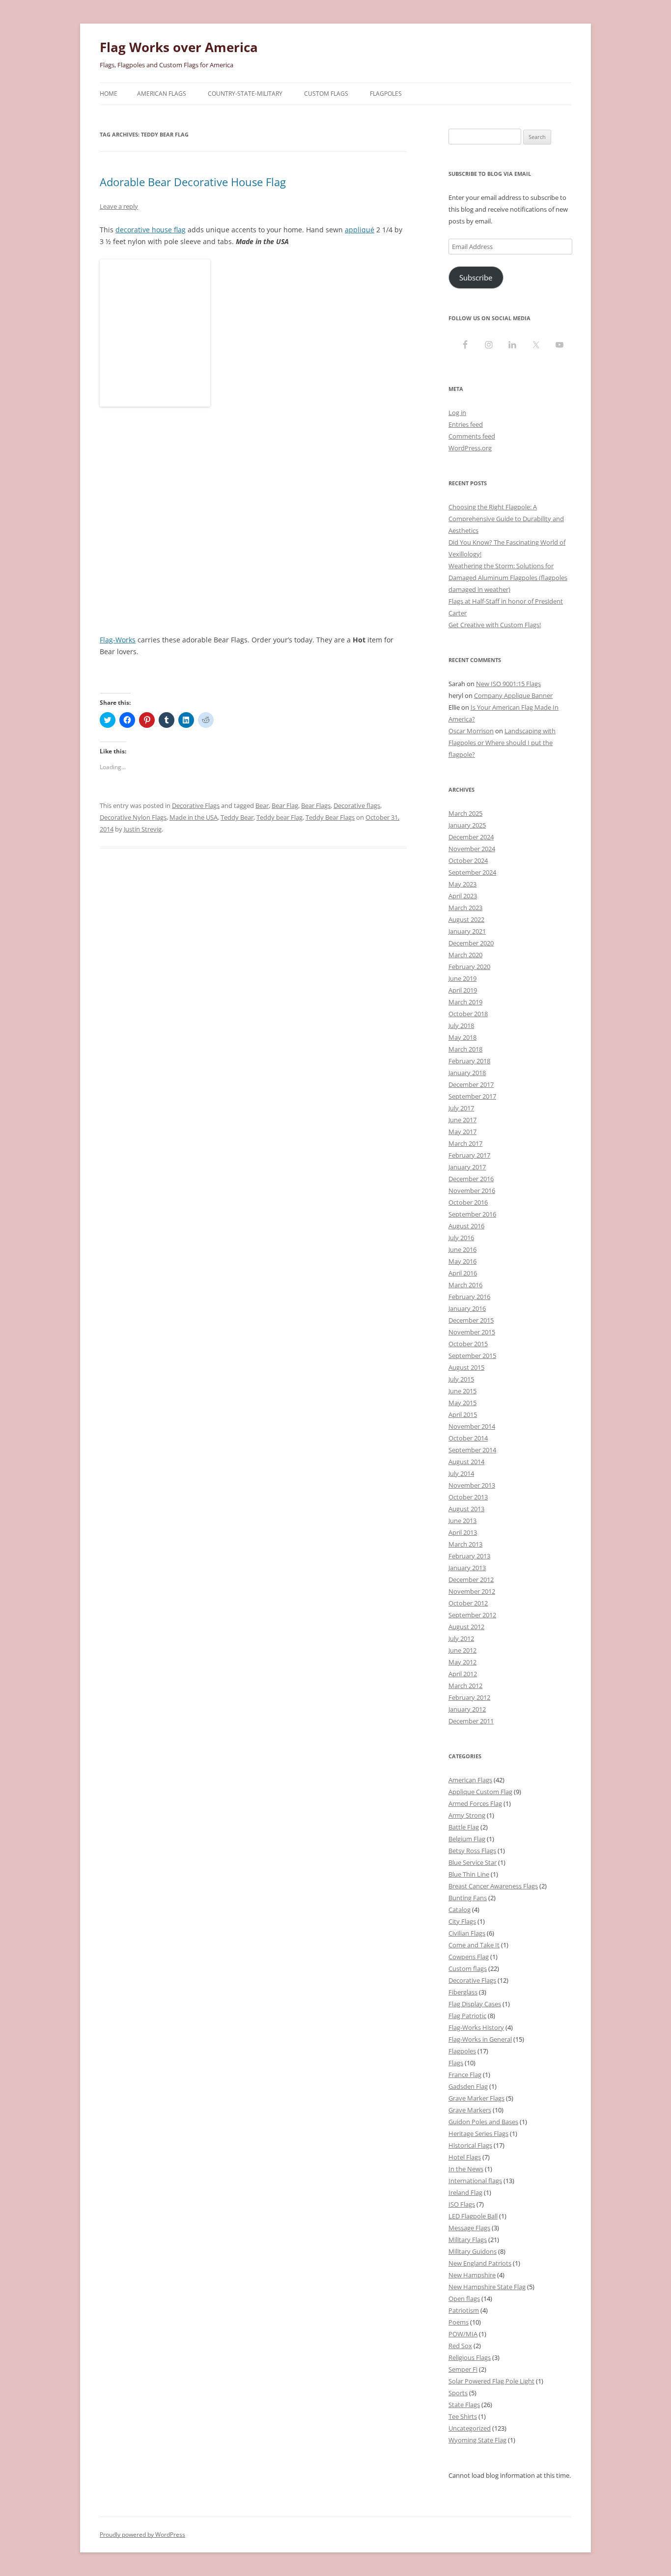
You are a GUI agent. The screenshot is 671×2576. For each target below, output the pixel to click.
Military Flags (468, 2240)
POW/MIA (463, 2334)
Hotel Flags (465, 2157)
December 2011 (471, 1721)
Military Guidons (473, 2251)
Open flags (464, 2299)
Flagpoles (386, 94)
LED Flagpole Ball (473, 2216)
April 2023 (463, 896)
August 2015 (466, 1367)
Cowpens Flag (469, 1957)
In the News (466, 2169)
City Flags (462, 1921)
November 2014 (472, 1426)
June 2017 (462, 1120)
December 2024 (471, 837)
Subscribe (476, 277)
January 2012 (467, 1709)
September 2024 (472, 872)
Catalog (460, 1910)
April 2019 (463, 990)
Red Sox (460, 2346)
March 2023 (465, 908)
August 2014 (466, 1462)
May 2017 (462, 1132)
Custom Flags (326, 94)
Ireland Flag (465, 2192)
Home (109, 94)
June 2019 (462, 978)
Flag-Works (118, 640)
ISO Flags (462, 2204)
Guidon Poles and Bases (483, 2122)
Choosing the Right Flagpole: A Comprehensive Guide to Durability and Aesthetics (506, 519)
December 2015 (471, 1320)
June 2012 (462, 1650)
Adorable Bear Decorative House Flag (193, 182)
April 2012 (463, 1674)
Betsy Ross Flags (472, 1851)
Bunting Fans (468, 1898)
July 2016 (461, 1238)
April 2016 (463, 1273)
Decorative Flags (196, 805)
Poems (459, 2322)
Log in (457, 413)
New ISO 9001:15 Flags (508, 684)
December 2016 (471, 1179)
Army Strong (467, 1815)
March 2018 (465, 1049)
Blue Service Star (473, 1862)
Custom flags (468, 1968)
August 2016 (466, 1226)
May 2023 (462, 884)
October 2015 (468, 1344)
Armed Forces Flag (475, 1803)
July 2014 (461, 1473)
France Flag (465, 2075)
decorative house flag (151, 230)
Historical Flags (470, 2145)
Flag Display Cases (475, 2004)
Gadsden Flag (468, 2086)
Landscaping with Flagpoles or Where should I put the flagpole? (502, 743)
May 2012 (462, 1662)
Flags (456, 2063)
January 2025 (467, 825)
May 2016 (462, 1261)
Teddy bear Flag (280, 817)
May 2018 (462, 1037)
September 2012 (472, 1615)
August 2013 (466, 1509)
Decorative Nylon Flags (133, 817)
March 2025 (465, 813)
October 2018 (468, 1014)
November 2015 (472, 1332)
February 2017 (469, 1155)
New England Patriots (480, 2263)
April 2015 (463, 1414)
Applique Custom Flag (480, 1792)
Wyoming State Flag (477, 2440)
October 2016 (468, 1202)
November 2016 (472, 1191)
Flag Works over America (179, 47)
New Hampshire (472, 2275)
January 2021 (467, 931)
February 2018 (469, 1061)
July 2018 (461, 1025)
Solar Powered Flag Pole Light (491, 2381)
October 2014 (468, 1438)
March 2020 (465, 955)
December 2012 (471, 1579)
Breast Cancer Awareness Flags (493, 1886)
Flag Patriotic (467, 2016)
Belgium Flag (467, 1839)
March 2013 (465, 1544)
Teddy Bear (237, 817)
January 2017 (467, 1167)
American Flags (162, 94)
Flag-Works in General (480, 2039)
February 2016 (469, 1297)
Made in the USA (194, 817)
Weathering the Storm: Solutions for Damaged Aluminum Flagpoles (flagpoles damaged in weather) (508, 578)
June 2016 (462, 1249)
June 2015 (462, 1391)
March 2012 (465, 1686)
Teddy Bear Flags (330, 817)
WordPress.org (470, 448)
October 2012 (468, 1603)
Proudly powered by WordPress (142, 2534)
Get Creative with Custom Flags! (495, 625)
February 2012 (469, 1697)
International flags (475, 2181)
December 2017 (471, 1084)
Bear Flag (285, 805)
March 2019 (465, 1002)
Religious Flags (470, 2357)
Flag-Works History (476, 2027)
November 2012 (472, 1591)
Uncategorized (470, 2428)
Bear (262, 805)
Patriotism (464, 2310)
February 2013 (469, 1556)
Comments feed (472, 436)
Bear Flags (316, 805)
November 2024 (472, 849)
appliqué (360, 230)
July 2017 (461, 1108)
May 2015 (462, 1403)
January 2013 (467, 1568)
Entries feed (466, 424)
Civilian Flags (467, 1933)
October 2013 (468, 1497)
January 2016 (467, 1308)
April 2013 (463, 1532)
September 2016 (472, 1214)
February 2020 (469, 967)
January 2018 (467, 1073)
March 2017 (465, 1143)
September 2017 (472, 1096)
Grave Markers (470, 2110)
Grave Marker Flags (476, 2098)
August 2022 (466, 919)
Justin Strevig (143, 829)
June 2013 (462, 1521)
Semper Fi (463, 2369)
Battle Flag (464, 1827)
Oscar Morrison (471, 731)
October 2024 (468, 860)
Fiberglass (463, 1992)
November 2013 (472, 1485)
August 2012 (466, 1627)
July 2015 (461, 1379)
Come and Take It (474, 1945)
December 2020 (471, 943)
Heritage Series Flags (478, 2133)
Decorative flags (357, 805)
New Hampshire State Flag (487, 2287)
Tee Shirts (463, 2416)
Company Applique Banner (513, 695)
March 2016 (465, 1285)
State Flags (464, 2405)
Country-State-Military (245, 94)
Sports (458, 2393)
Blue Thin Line (469, 1874)
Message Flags (469, 2228)
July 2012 (461, 1638)
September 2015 (472, 1356)
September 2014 (472, 1450)
